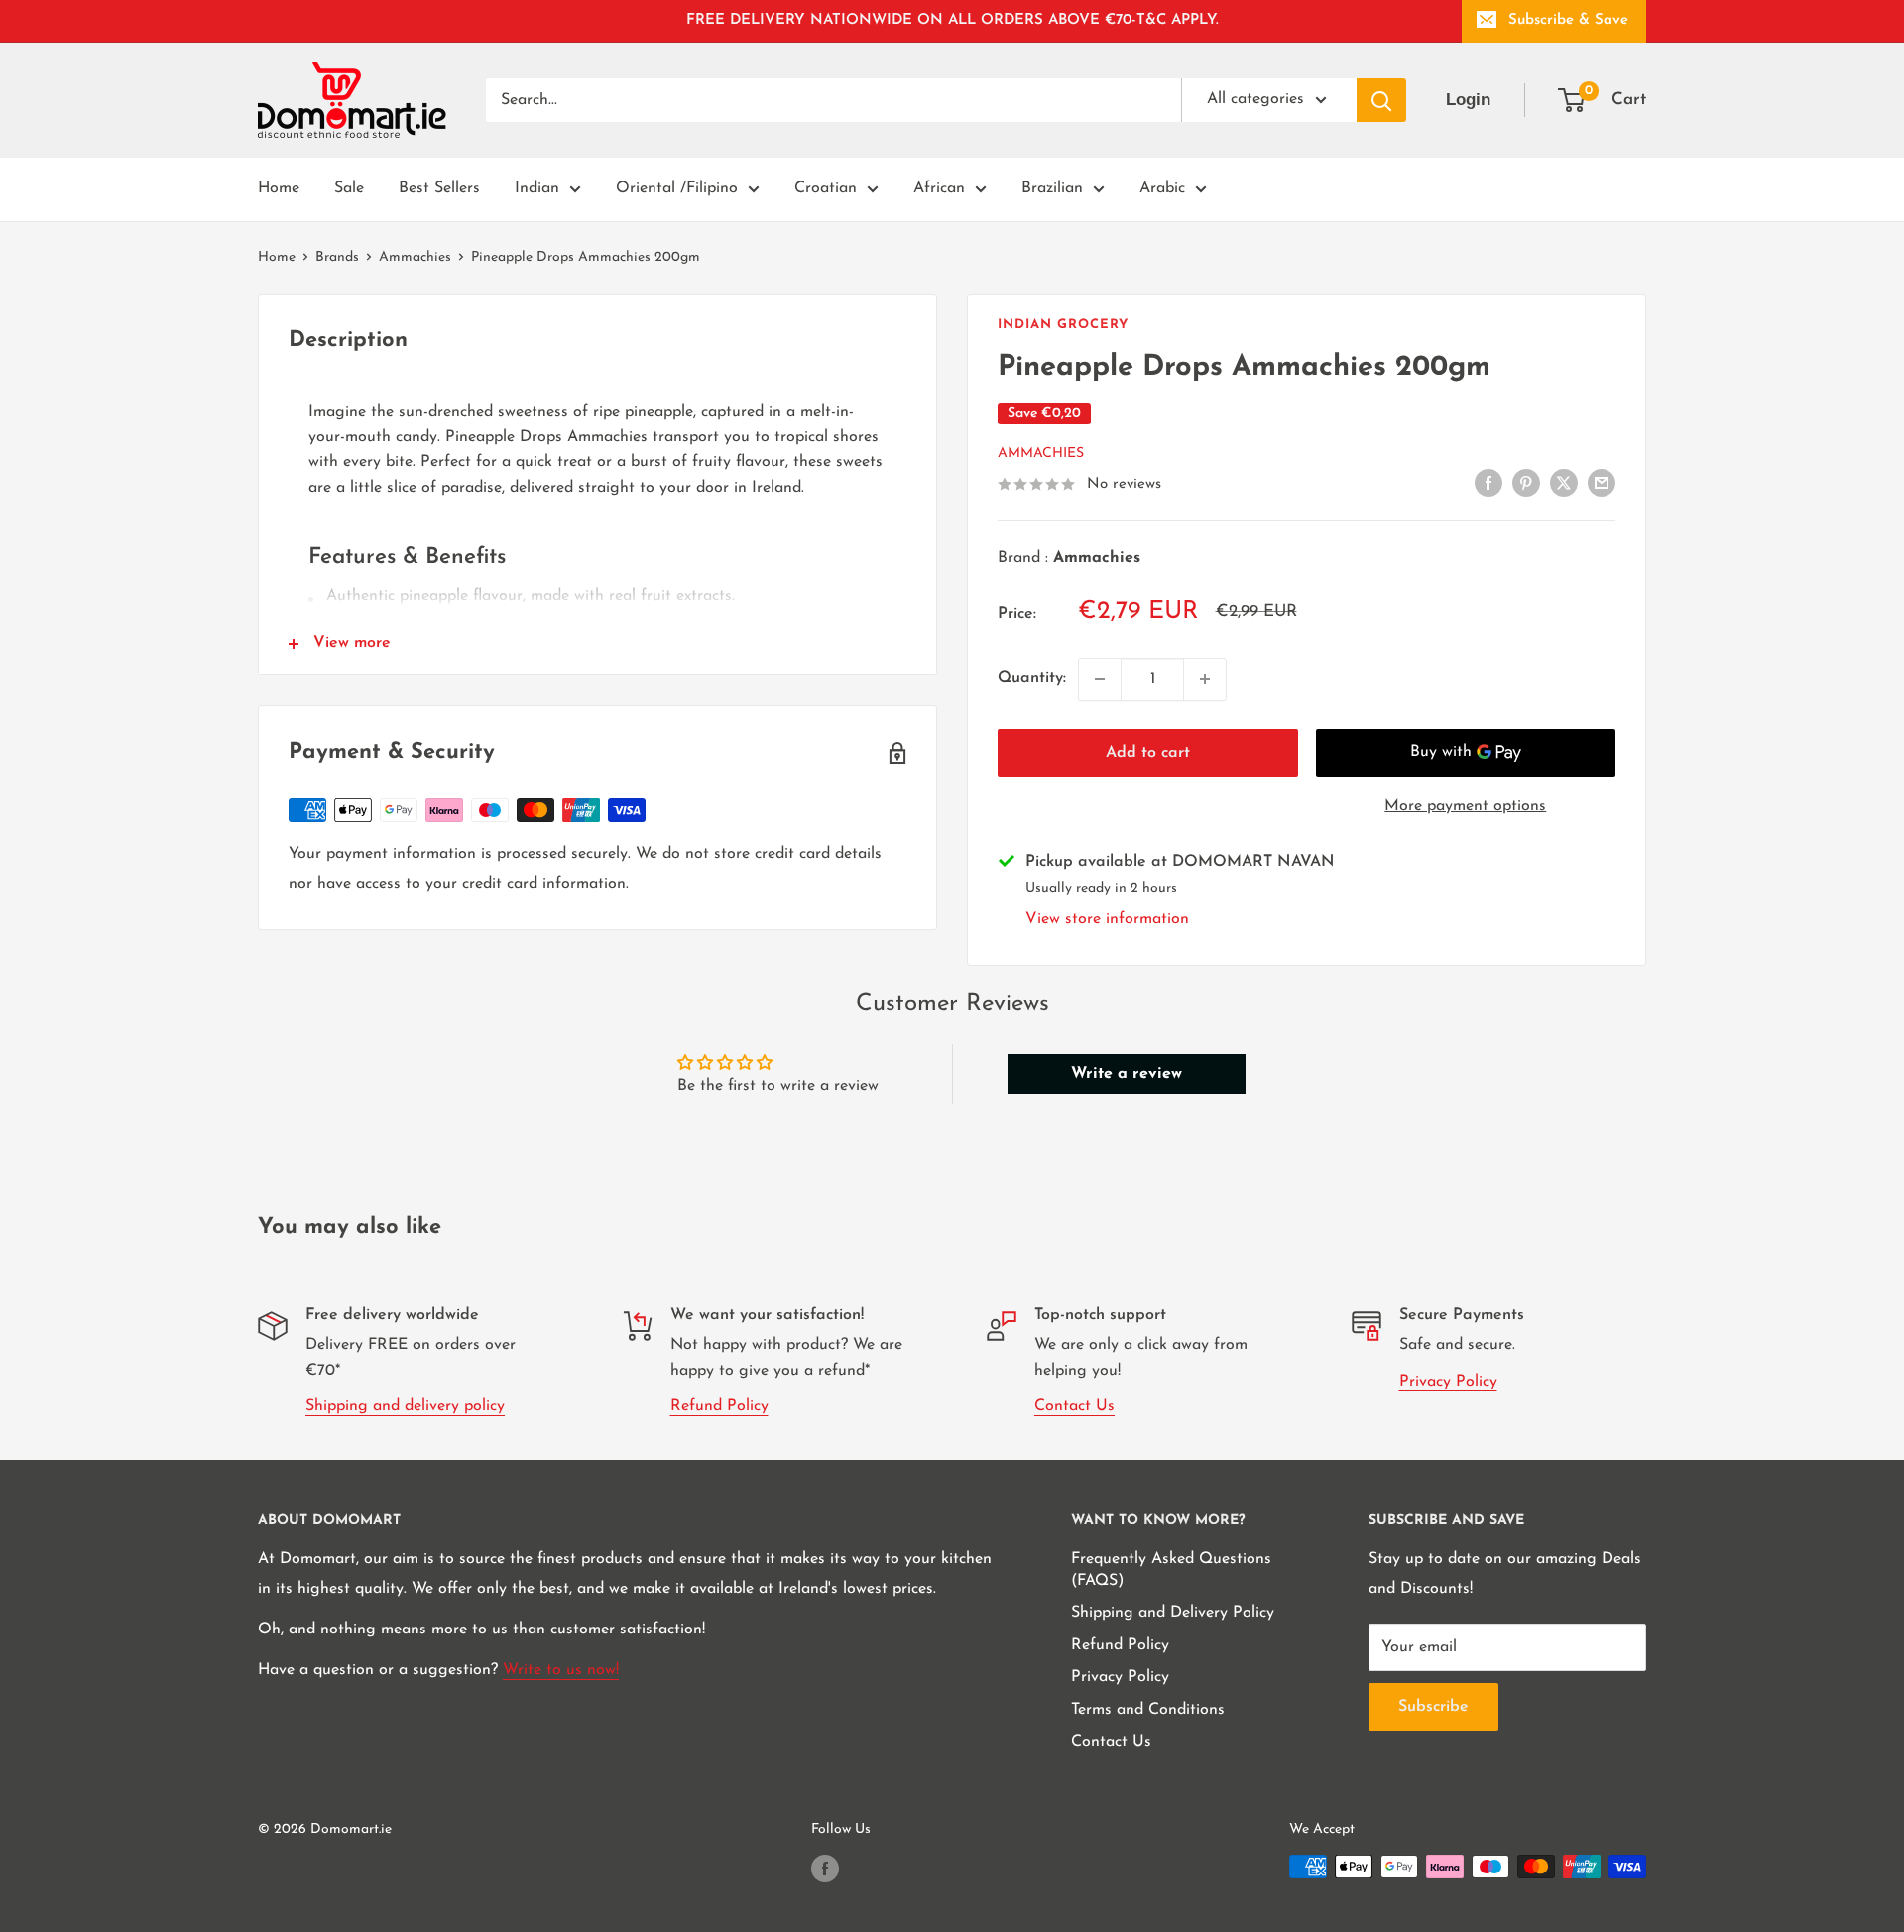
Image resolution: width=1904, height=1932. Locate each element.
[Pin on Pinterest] (1526, 483)
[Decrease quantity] (1100, 679)
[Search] (1381, 100)
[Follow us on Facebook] (825, 1869)
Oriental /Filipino (677, 188)
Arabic (1162, 188)
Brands (337, 257)
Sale (349, 188)
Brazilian (1052, 188)
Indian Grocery (1063, 325)
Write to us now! (561, 1670)
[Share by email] (1602, 483)
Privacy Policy (1448, 1382)
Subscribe (1433, 1707)
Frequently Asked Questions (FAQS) (1171, 1570)
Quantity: (1032, 678)
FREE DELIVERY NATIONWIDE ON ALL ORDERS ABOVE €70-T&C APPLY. (952, 20)
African (939, 188)
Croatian (826, 188)
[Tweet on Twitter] (1564, 483)
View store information (1107, 919)
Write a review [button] (1127, 1074)
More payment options (1465, 806)
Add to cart (1148, 753)
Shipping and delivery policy (405, 1406)
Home (279, 188)
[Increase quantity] (1205, 679)
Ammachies (415, 257)
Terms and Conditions (1148, 1710)
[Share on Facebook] (1488, 483)
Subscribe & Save (1568, 20)
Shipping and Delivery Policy (1173, 1613)
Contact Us (1074, 1406)
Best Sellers (439, 188)
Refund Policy (719, 1406)
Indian (537, 188)
